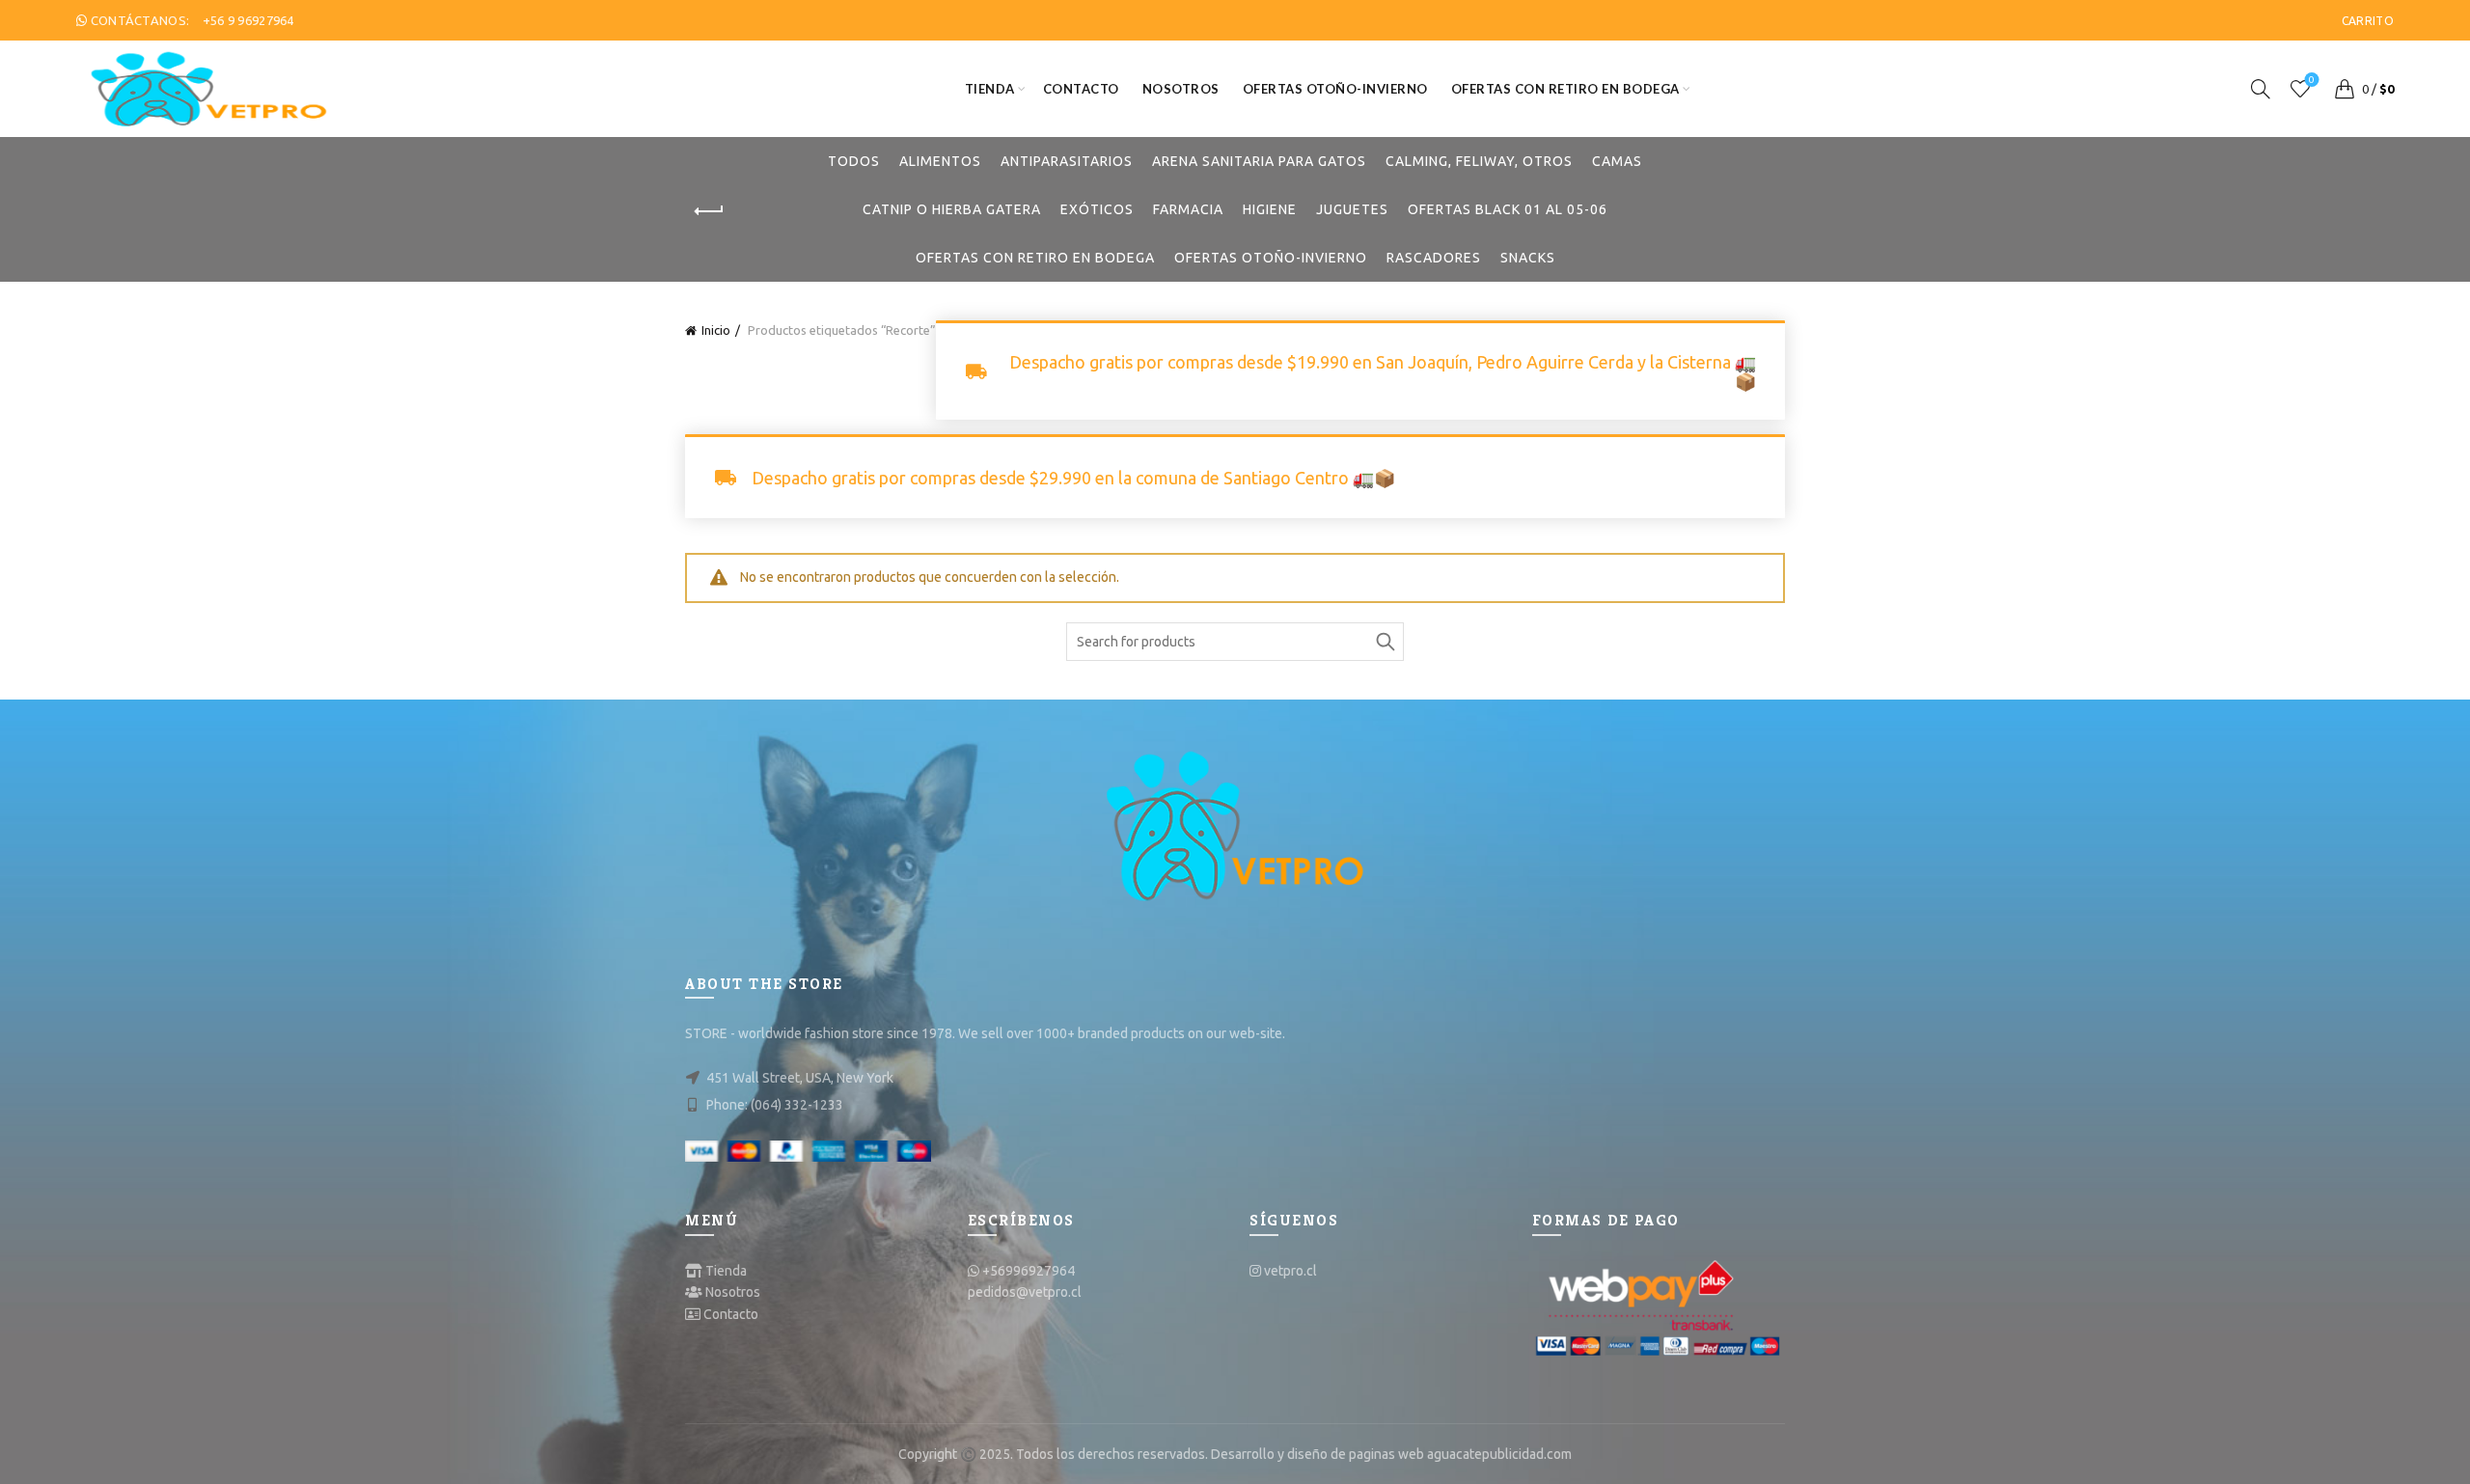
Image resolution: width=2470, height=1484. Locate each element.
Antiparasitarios (1067, 161)
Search (1385, 642)
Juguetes (1352, 209)
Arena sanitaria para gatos (1259, 161)
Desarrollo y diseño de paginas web (1317, 1454)
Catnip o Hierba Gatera (952, 209)
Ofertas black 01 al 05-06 (1508, 209)
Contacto (1081, 89)
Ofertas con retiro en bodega (1565, 89)
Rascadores (1434, 258)
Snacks (1528, 258)
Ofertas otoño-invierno (1335, 89)
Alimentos (940, 161)
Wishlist (2312, 80)
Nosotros (1181, 89)
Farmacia (1188, 209)
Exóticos (1097, 209)
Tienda (990, 89)
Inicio (716, 330)
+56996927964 (1029, 1271)
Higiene (1270, 209)
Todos (854, 161)
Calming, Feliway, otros (1479, 161)
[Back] (709, 211)
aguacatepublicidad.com (1499, 1454)
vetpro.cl (1290, 1271)
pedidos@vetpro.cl (1025, 1292)
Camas (1617, 161)
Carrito (2368, 21)
